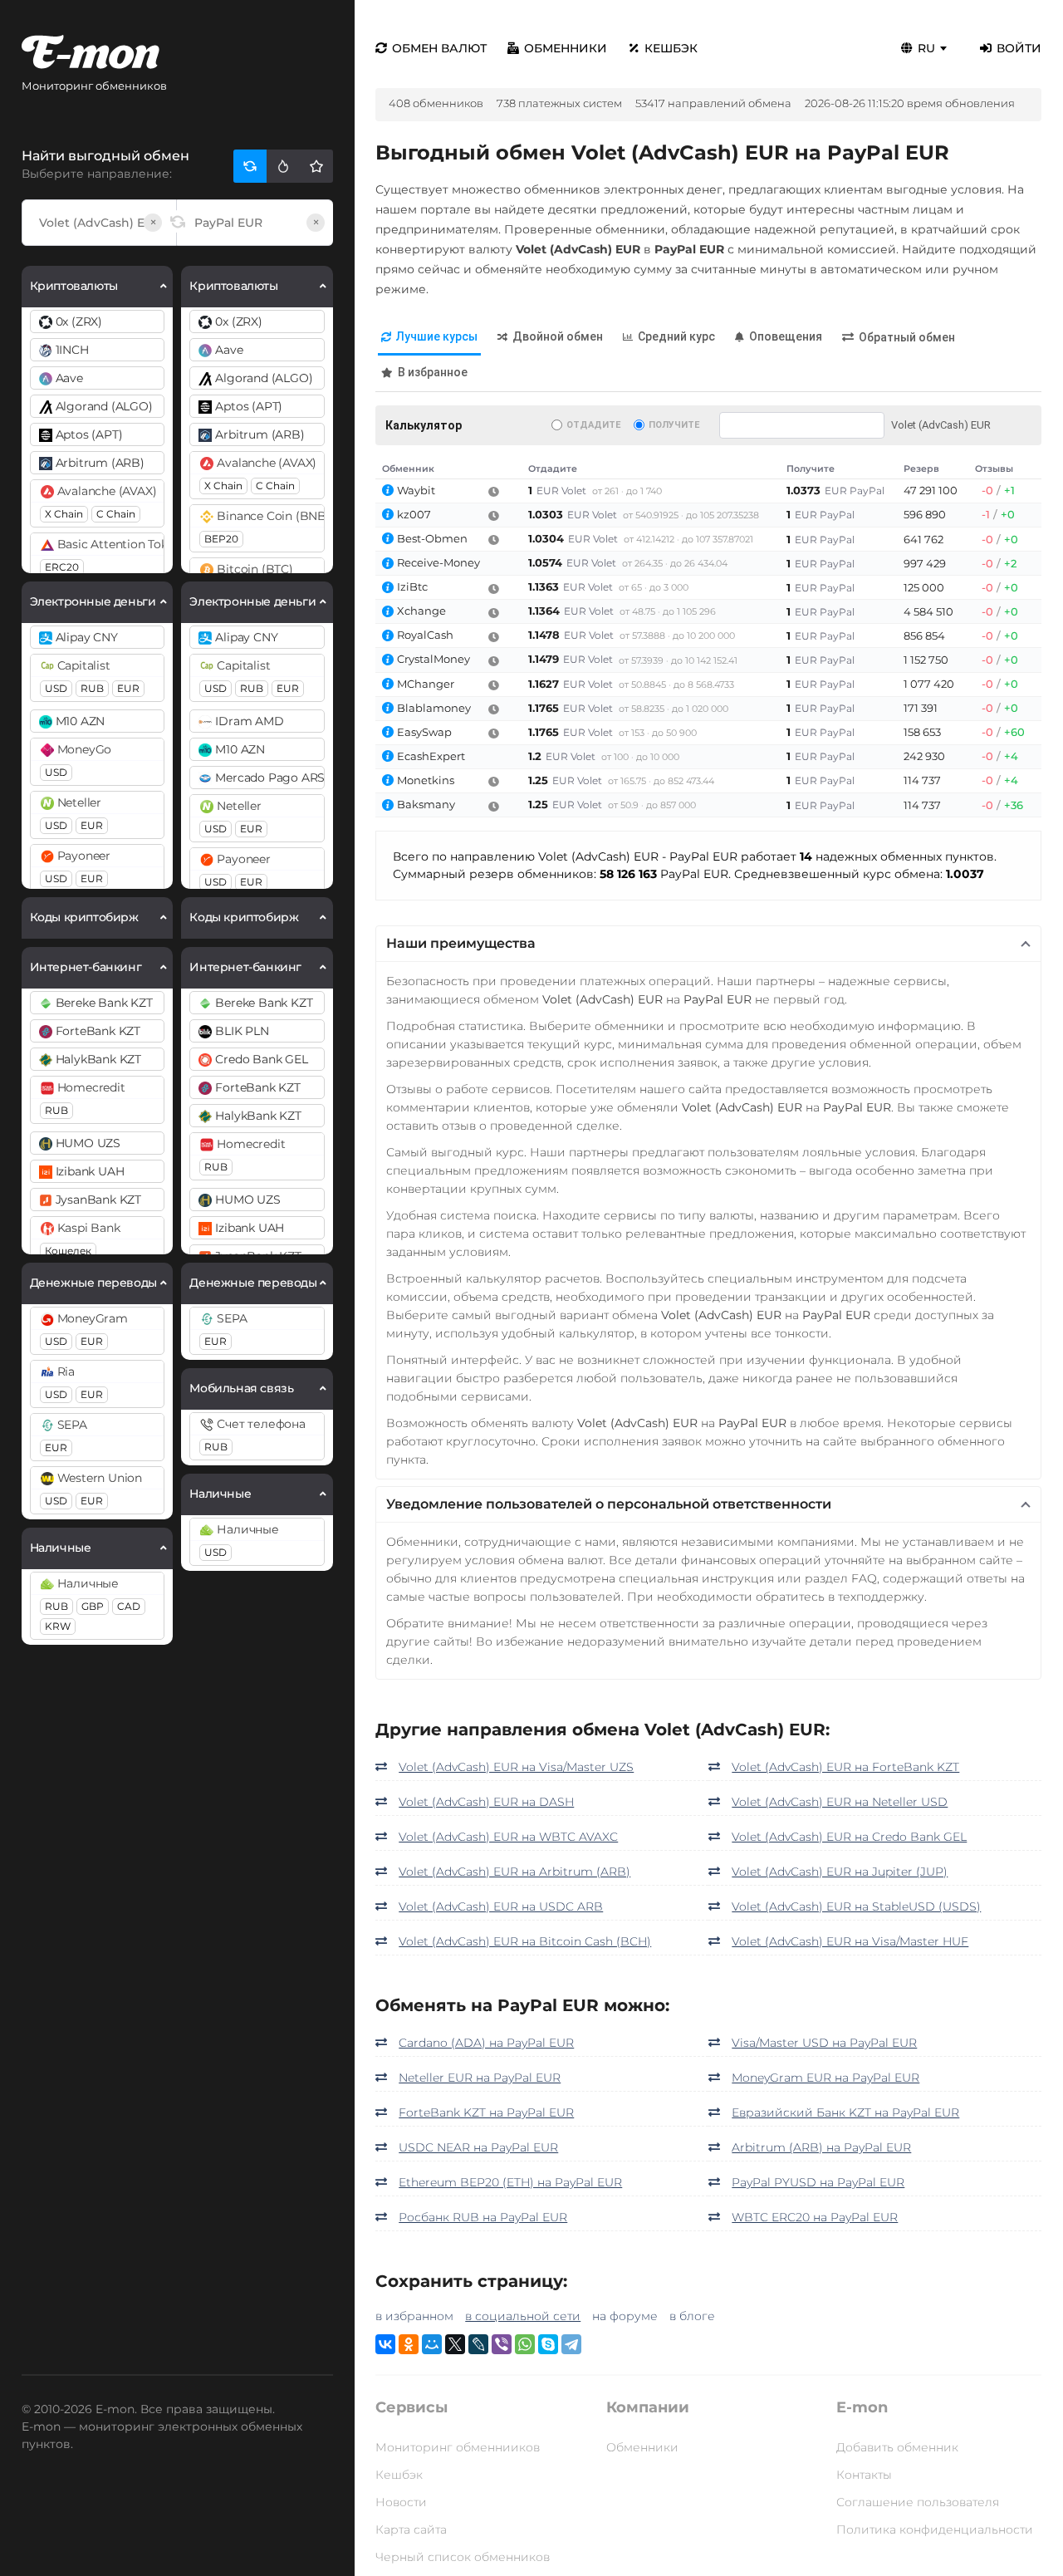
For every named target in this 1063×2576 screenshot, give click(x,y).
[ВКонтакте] (385, 2344)
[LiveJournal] (478, 2344)
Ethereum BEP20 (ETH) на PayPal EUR (510, 2182)
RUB (92, 688)
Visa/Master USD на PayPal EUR (824, 2043)
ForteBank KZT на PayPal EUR (486, 2112)
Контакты (864, 2475)
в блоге (692, 2316)
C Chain (116, 514)
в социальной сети (523, 2316)
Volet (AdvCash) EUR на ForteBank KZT (845, 1767)
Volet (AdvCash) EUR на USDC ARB (501, 1906)
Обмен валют (439, 48)
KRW (58, 1626)
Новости (401, 2502)
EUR (128, 688)
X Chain (64, 514)
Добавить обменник (897, 2447)
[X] (455, 2344)
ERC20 (62, 567)
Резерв (921, 469)
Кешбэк (671, 48)
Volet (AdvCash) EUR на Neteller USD (840, 1802)
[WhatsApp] (525, 2344)
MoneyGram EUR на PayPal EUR (825, 2078)
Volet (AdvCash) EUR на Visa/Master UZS (516, 1767)
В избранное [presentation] (433, 372)
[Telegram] (571, 2344)
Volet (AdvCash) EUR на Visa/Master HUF (850, 1941)
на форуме (625, 2316)
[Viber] (502, 2344)
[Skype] (548, 2344)
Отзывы (994, 469)
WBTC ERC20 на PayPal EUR (815, 2217)
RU (926, 48)
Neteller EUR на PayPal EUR (480, 2078)
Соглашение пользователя (918, 2502)
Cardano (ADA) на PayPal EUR (486, 2043)
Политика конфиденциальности (935, 2529)
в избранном (414, 2316)
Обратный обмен (907, 337)
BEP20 (221, 539)
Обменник (408, 469)
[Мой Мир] (432, 2344)
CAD (129, 1606)
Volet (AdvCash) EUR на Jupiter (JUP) (840, 1872)
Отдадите (593, 425)
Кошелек (68, 1251)
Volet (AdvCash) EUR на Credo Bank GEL (849, 1837)
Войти (1019, 48)
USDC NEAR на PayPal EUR (478, 2147)
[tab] (429, 338)
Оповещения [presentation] (786, 336)
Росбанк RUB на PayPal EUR (483, 2217)
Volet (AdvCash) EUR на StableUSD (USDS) (856, 1906)
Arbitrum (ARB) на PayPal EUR (821, 2147)
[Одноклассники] (409, 2344)
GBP (93, 1606)
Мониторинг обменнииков (458, 2447)
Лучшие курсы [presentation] (437, 336)
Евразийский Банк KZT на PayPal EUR (845, 2112)
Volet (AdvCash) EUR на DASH (486, 1802)
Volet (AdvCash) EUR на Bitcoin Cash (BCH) (525, 1941)
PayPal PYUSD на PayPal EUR (818, 2182)
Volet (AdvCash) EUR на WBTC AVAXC (508, 1837)
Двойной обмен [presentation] (558, 336)
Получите (674, 425)
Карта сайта (411, 2529)
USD (56, 688)
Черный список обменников (463, 2557)
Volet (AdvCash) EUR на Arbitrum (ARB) (514, 1872)
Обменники (566, 48)
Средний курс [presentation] (676, 336)
